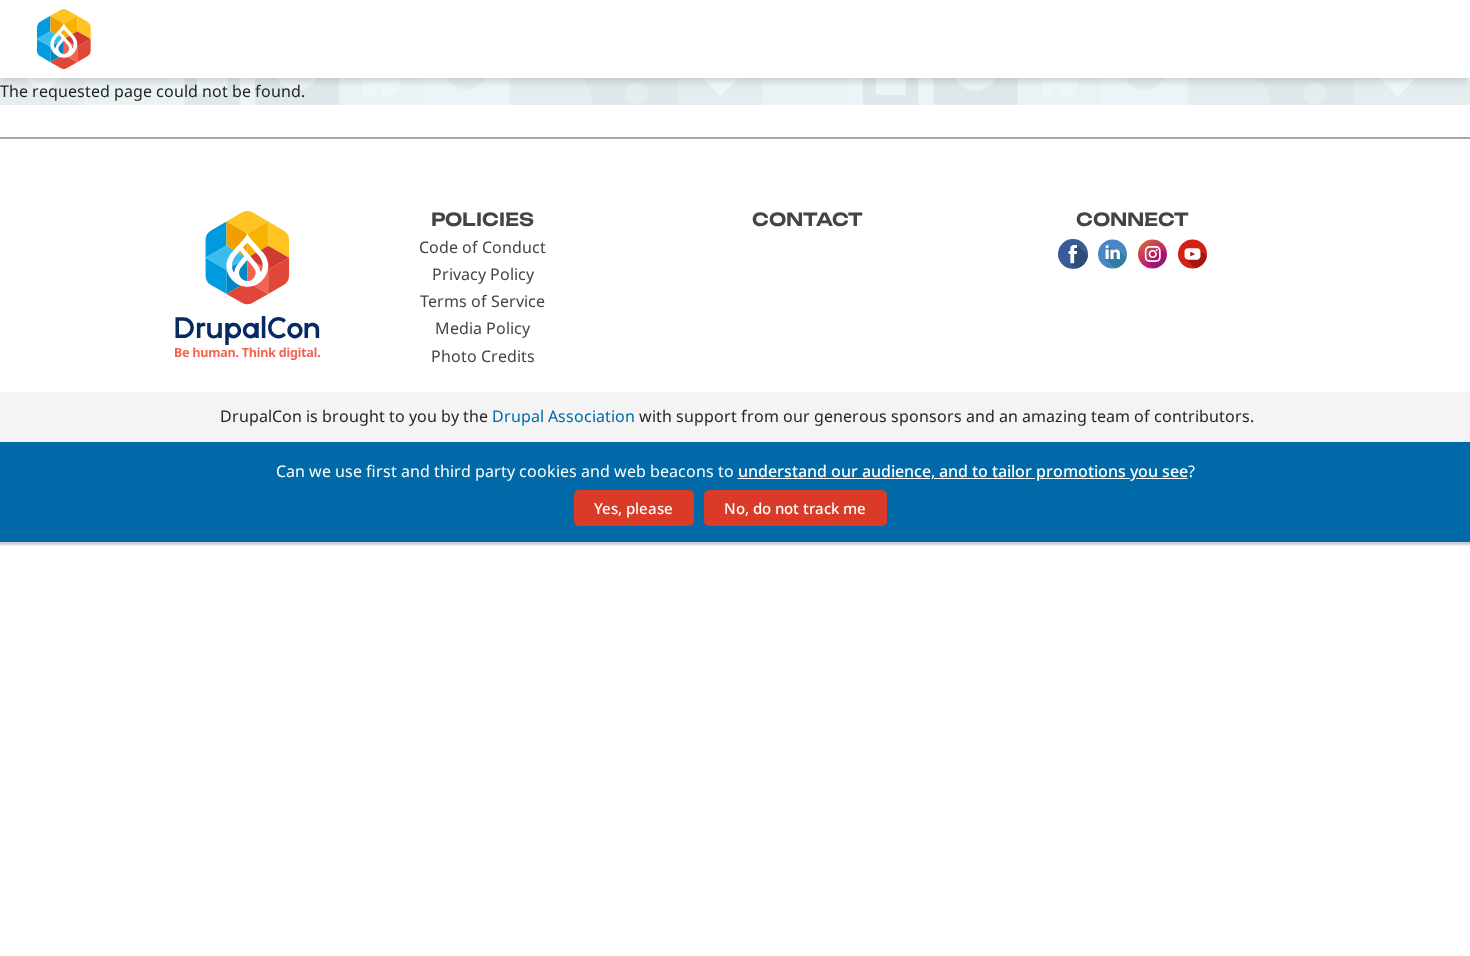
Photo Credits (483, 356)
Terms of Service (482, 301)
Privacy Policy (483, 274)
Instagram (1153, 254)
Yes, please (633, 508)
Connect (1132, 219)
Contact (807, 219)
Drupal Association (563, 416)
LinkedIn (1113, 254)
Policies (482, 219)
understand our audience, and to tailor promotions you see (963, 471)
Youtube (1193, 254)
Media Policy (482, 328)
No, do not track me (795, 508)
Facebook (1073, 254)
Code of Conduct (482, 247)
